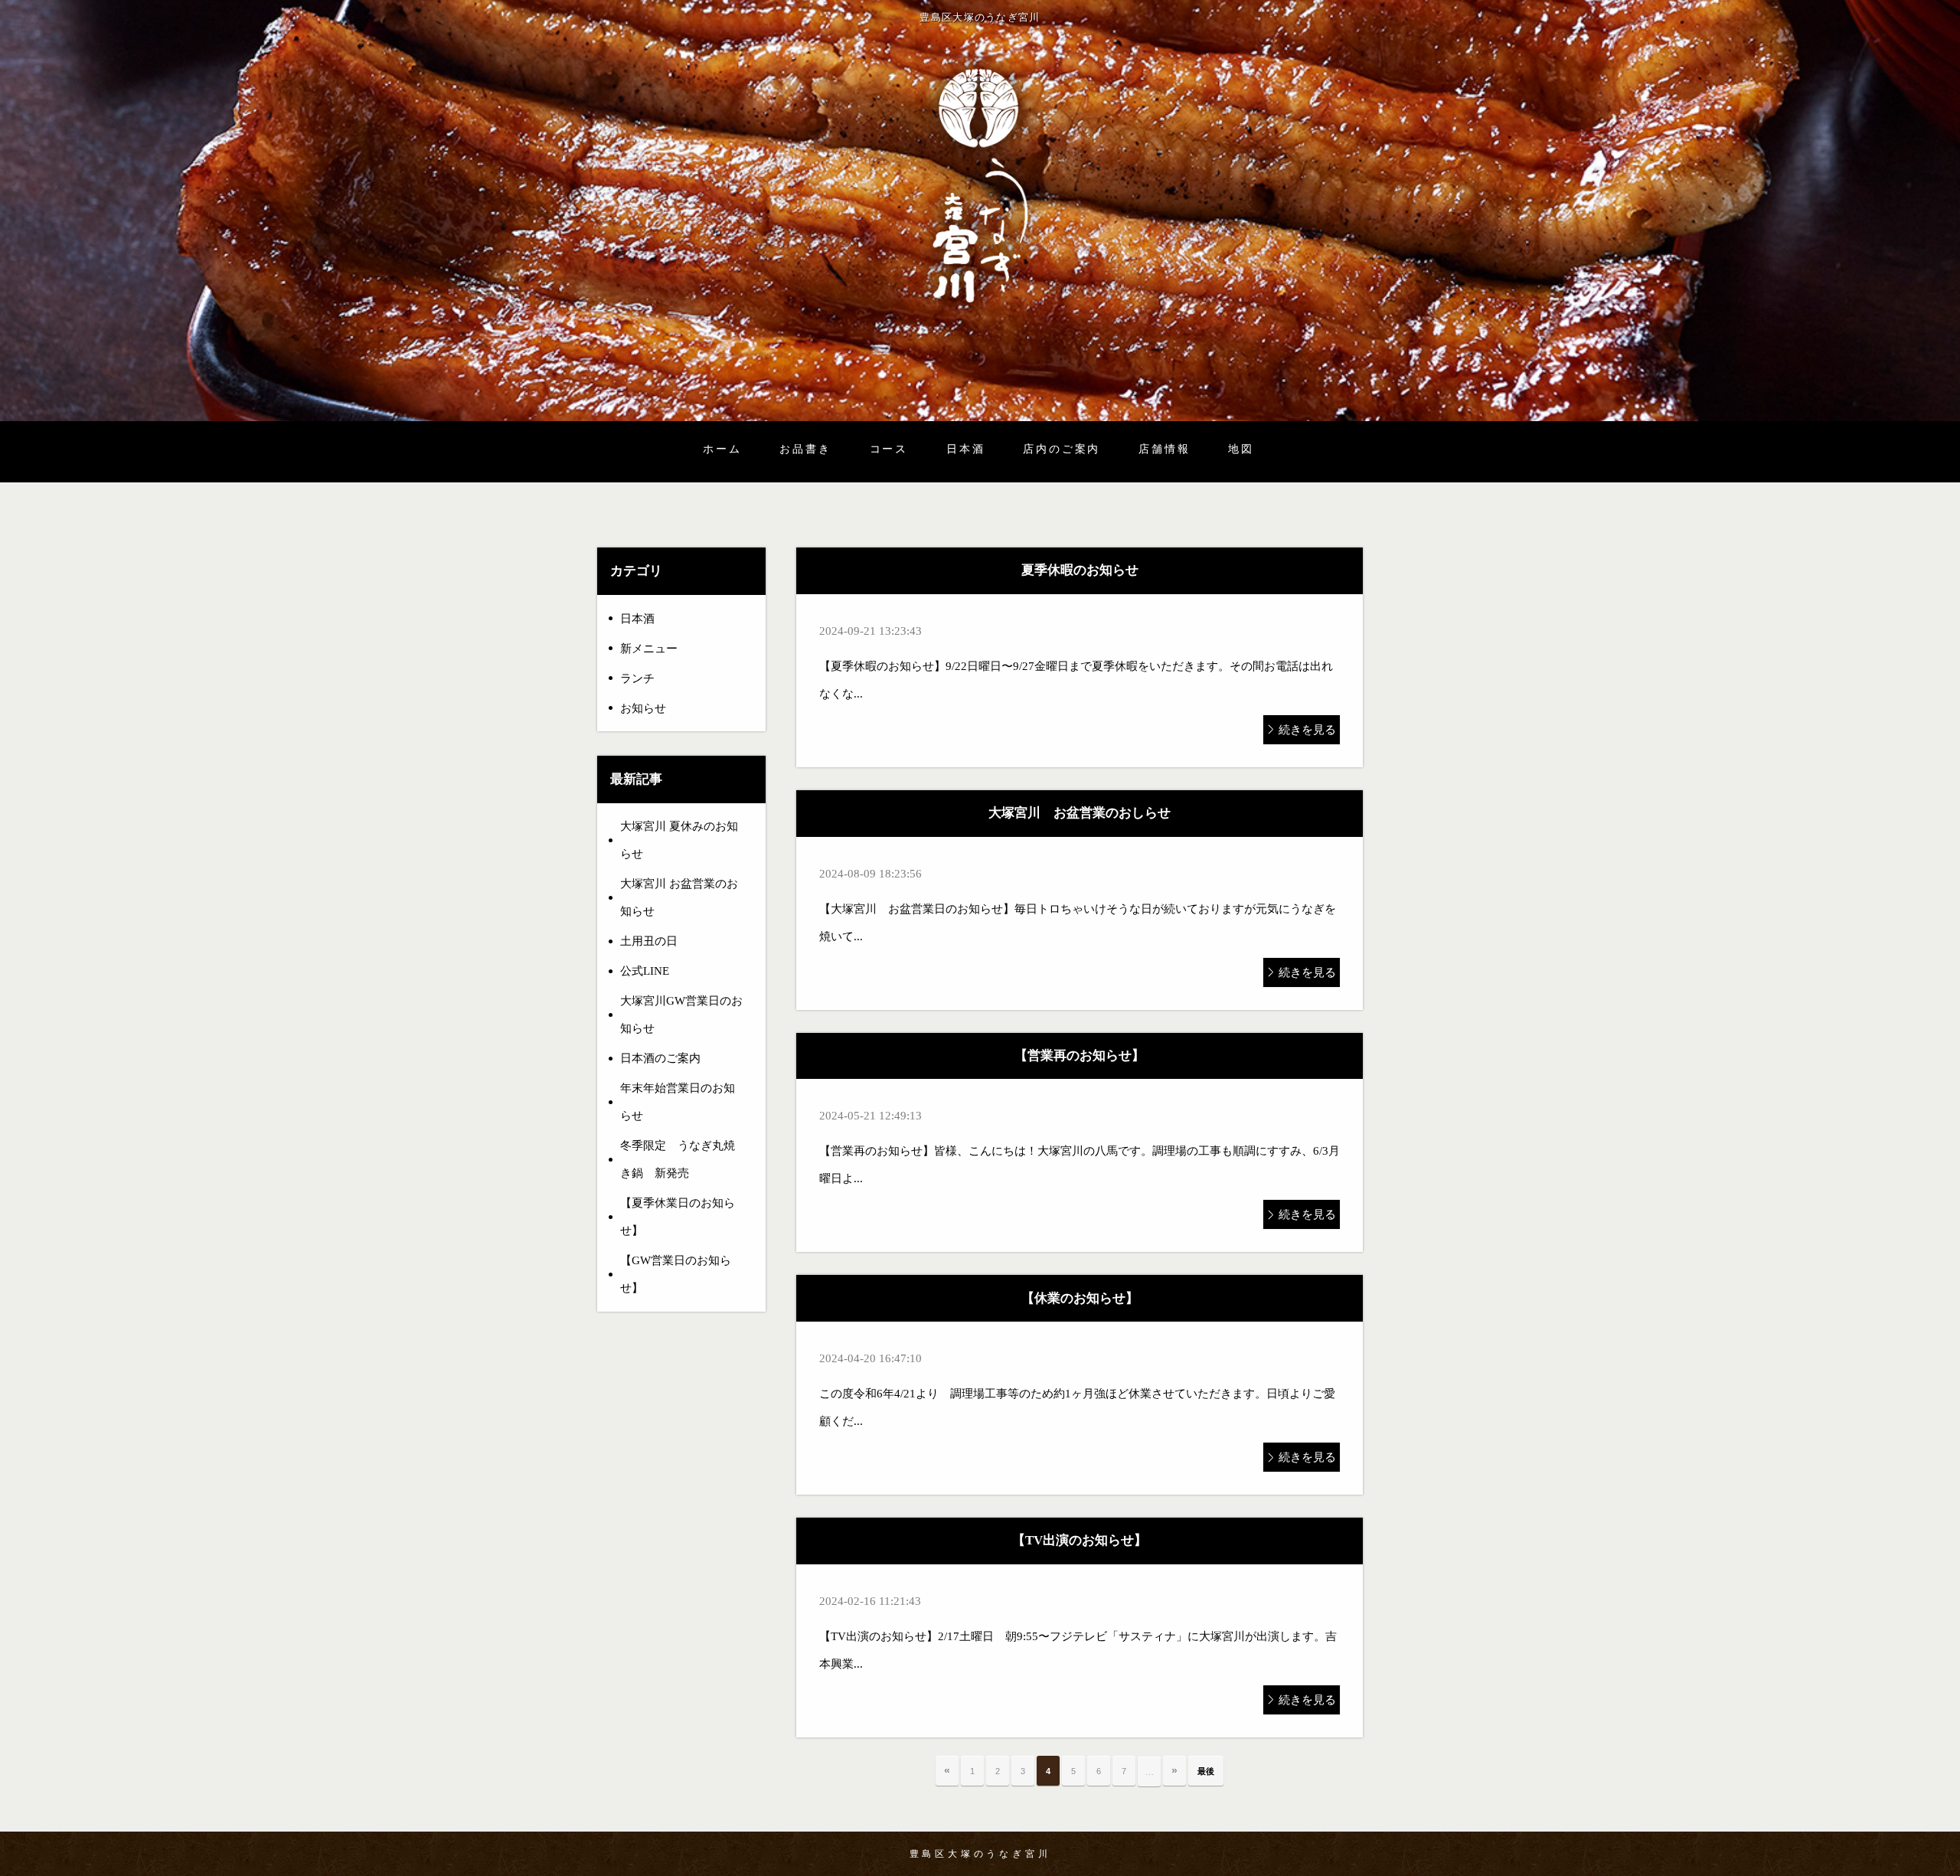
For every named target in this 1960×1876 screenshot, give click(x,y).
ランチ (637, 678)
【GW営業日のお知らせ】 (676, 1274)
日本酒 (965, 449)
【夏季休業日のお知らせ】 (678, 1217)
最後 (1206, 1771)
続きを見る (1307, 730)
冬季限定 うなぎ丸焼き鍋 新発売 (678, 1159)
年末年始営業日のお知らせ (678, 1102)
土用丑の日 (649, 941)
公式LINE (645, 971)
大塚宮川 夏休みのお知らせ (679, 840)
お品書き (805, 449)
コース (889, 449)
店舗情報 (1164, 449)
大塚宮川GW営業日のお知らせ (681, 1015)
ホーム (722, 449)
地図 (1241, 449)
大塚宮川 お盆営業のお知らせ (679, 897)
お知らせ (643, 708)
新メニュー (649, 649)
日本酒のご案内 (660, 1058)
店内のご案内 (1062, 449)
